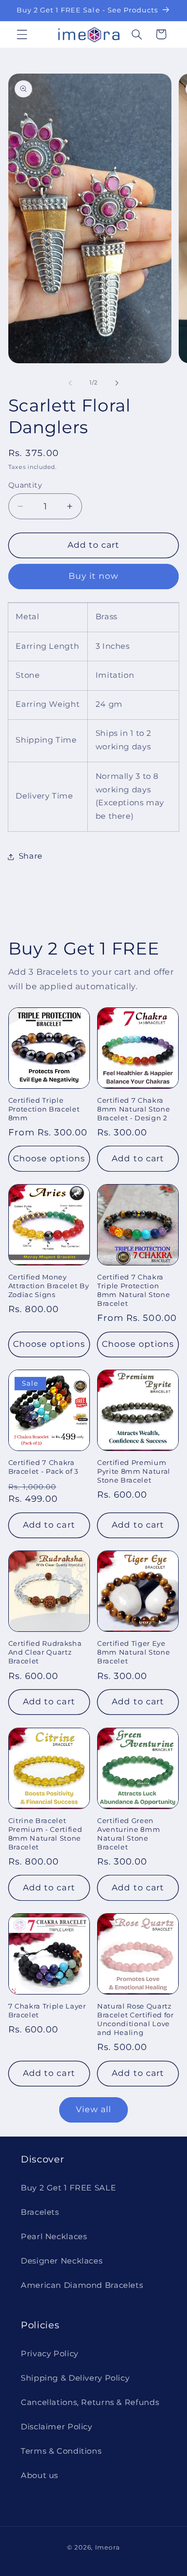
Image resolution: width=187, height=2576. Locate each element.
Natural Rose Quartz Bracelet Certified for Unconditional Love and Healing (136, 2019)
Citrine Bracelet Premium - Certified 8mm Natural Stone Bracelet (45, 1834)
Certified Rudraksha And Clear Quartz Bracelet (45, 1652)
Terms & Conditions (61, 2451)
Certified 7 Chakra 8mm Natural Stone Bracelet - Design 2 (133, 1109)
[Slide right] (117, 383)
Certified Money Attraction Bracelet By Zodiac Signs (49, 1286)
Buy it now (94, 576)
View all (94, 2109)
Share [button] (31, 856)
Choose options (49, 1158)
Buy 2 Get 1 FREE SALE (68, 2188)
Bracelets (40, 2212)
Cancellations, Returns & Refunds (90, 2402)
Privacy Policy (50, 2354)
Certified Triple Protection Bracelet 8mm (44, 1109)
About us (39, 2475)
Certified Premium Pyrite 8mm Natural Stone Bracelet (134, 1471)
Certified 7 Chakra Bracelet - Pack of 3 (43, 1467)
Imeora (108, 2547)
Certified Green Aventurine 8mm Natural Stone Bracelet (129, 1834)
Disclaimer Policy (57, 2427)
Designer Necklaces (62, 2261)
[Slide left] (70, 383)
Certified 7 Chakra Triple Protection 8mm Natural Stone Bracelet (133, 1290)
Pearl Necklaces (54, 2237)
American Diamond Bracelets (82, 2285)
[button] (22, 34)
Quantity (25, 485)
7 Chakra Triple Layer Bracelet (47, 2010)
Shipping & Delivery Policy (75, 2378)
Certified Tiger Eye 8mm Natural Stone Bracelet (133, 1652)
